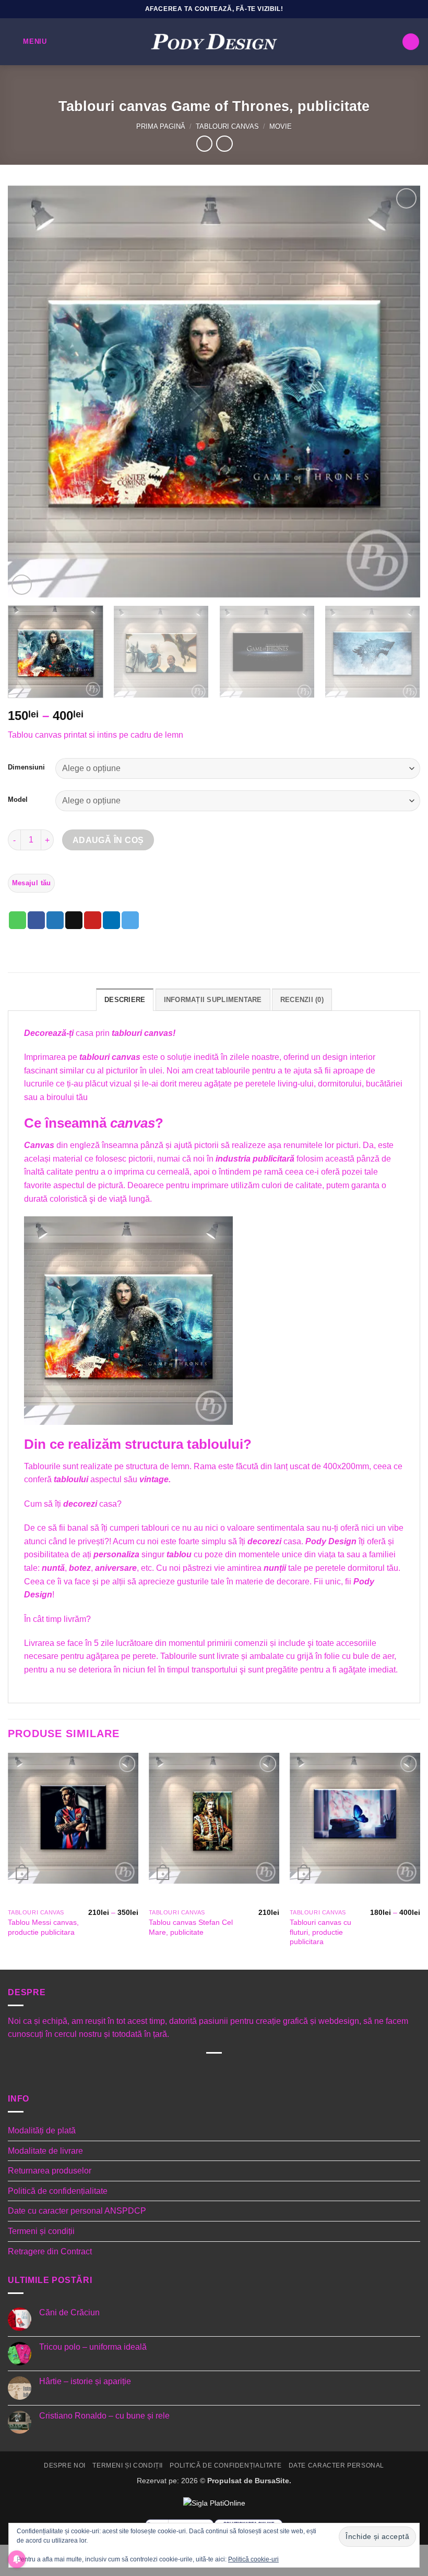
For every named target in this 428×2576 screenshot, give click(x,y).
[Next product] (204, 144)
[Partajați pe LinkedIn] (111, 920)
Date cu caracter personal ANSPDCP (77, 2211)
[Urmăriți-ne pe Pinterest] (239, 2071)
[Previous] (29, 392)
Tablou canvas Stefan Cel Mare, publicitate (191, 1927)
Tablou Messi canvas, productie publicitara (43, 1927)
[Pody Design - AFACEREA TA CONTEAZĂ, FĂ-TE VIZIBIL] (214, 42)
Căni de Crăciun (69, 2312)
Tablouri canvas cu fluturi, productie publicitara (320, 1932)
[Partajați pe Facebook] (36, 920)
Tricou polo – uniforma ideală (93, 2347)
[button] (27, 41)
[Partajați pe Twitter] (55, 920)
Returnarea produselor (50, 2171)
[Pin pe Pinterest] (93, 920)
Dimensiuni (26, 767)
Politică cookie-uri (253, 2559)
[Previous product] (224, 144)
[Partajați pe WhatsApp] (17, 920)
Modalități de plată (42, 2131)
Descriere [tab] (125, 1000)
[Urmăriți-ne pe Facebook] (173, 2071)
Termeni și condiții (41, 2231)
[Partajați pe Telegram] (130, 920)
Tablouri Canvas (227, 126)
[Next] (399, 392)
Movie (281, 126)
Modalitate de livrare (45, 2151)
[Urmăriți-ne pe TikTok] (205, 2071)
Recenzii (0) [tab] (302, 1000)
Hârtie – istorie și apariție (85, 2381)
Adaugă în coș (108, 840)
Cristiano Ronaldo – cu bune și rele (104, 2416)
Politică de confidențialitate (58, 2191)
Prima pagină (161, 126)
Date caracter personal (336, 2465)
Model (18, 800)
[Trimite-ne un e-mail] (222, 2071)
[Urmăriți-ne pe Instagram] (189, 2071)
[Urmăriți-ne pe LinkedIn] (255, 2071)
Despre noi (65, 2465)
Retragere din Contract (50, 2251)
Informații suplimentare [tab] (213, 1000)
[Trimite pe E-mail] (74, 920)
